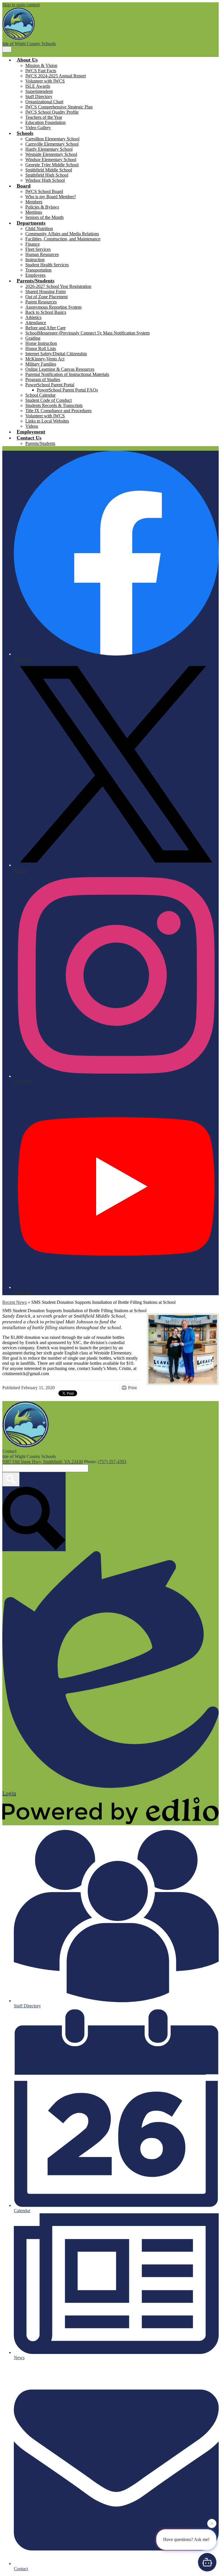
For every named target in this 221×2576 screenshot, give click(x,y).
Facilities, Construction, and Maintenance (63, 239)
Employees (35, 275)
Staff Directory (39, 96)
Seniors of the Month (44, 217)
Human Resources (42, 254)
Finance (33, 244)
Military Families (41, 364)
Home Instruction (41, 343)
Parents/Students (40, 443)
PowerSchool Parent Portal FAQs (67, 390)
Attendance (36, 323)
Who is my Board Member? (51, 197)
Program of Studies (43, 380)
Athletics (33, 317)
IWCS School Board (44, 191)
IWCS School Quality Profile (52, 112)
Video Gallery (38, 128)
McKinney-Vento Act (45, 359)
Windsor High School (45, 180)
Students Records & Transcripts (54, 405)
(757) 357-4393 (112, 1462)
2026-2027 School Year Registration (58, 286)
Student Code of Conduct (48, 400)
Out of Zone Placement (46, 297)
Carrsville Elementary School (52, 144)
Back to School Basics (46, 312)
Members (34, 202)
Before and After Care (45, 328)
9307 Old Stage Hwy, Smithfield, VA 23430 (43, 1462)
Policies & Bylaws (42, 207)
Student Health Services (47, 265)
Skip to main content (21, 5)
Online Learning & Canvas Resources (60, 369)
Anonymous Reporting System (53, 307)
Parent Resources (41, 302)
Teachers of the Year (44, 117)
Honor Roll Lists (41, 348)
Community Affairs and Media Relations (62, 234)
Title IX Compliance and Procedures (58, 411)
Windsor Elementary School (51, 159)
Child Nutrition (39, 229)
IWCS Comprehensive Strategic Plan (59, 107)
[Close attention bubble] (212, 2524)
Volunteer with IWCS (45, 81)
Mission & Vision (41, 65)
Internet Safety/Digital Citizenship (56, 354)
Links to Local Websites (47, 421)
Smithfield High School (47, 175)
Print (132, 1388)
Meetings (34, 212)
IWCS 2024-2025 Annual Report (56, 76)
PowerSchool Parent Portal (50, 385)
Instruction (35, 260)
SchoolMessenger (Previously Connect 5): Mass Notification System (87, 333)
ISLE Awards (38, 86)
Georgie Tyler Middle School (52, 165)
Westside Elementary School (51, 154)
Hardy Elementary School (49, 149)
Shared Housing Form (45, 292)
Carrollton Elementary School (52, 139)
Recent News (15, 1302)
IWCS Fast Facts (41, 71)
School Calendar (40, 395)
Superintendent (39, 91)
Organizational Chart (44, 102)
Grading (33, 338)
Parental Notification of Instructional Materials (67, 374)
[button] (27, 60)
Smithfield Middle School (49, 170)
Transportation (38, 270)
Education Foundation (45, 122)
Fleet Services (38, 249)
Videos (32, 426)
